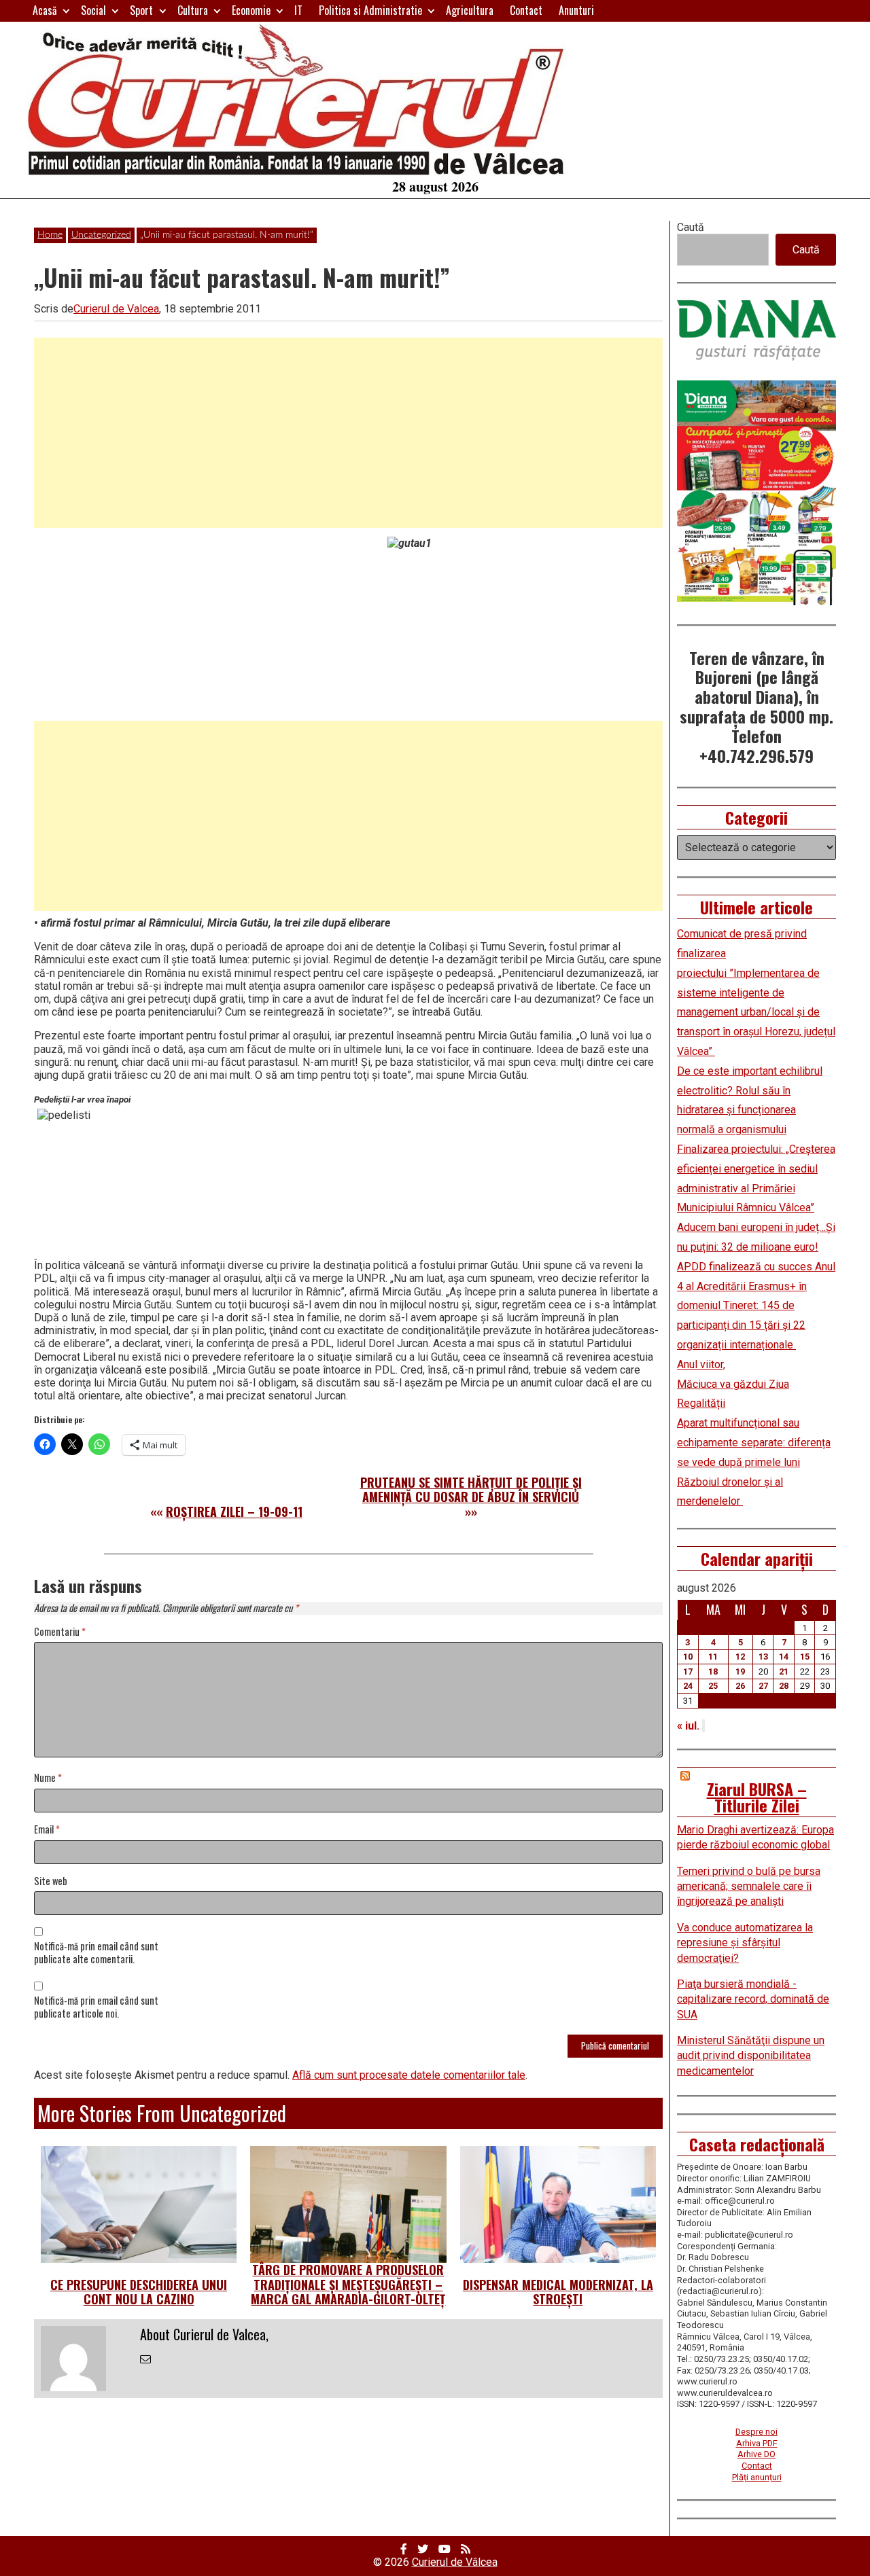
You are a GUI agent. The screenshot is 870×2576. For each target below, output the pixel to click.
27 (763, 1686)
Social (93, 10)
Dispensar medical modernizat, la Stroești (558, 2292)
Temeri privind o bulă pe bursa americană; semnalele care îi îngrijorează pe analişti (749, 1886)
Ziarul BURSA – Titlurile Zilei (757, 1797)
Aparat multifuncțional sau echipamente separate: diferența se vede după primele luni (754, 1443)
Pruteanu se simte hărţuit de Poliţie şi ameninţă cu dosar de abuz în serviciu (471, 1490)
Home (50, 235)
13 (763, 1657)
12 (740, 1657)
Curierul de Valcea (116, 309)
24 (688, 1686)
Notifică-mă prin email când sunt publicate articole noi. (96, 2007)
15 (805, 1657)
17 (688, 1671)
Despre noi (756, 2432)
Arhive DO (756, 2454)
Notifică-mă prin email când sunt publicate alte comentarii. (96, 1953)
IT (298, 10)
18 (713, 1671)
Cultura (193, 10)
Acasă (45, 10)
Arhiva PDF (757, 2443)
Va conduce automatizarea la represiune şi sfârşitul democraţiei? (745, 1943)
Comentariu (60, 1632)
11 (713, 1657)
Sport (141, 10)
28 (784, 1686)
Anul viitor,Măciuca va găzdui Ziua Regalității (733, 1384)
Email (47, 1830)
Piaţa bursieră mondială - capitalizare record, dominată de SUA (753, 1999)
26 (740, 1686)
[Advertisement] (348, 433)
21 (784, 1671)
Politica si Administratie (370, 10)
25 (713, 1686)
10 (688, 1657)
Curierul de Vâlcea (455, 2562)
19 (740, 1671)
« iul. (688, 1726)
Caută (691, 227)
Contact (526, 10)
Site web (51, 1881)
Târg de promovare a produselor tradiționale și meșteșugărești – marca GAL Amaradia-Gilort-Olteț (348, 2284)
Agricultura (470, 10)
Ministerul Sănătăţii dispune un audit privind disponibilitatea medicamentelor (751, 2056)
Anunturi (576, 10)
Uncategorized (101, 235)
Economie (251, 10)
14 (784, 1657)
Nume (48, 1778)
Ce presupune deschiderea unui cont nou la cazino (139, 2292)
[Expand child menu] (66, 11)
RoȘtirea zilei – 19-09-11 (234, 1511)
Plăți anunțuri (757, 2477)
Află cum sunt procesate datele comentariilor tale (409, 2075)
